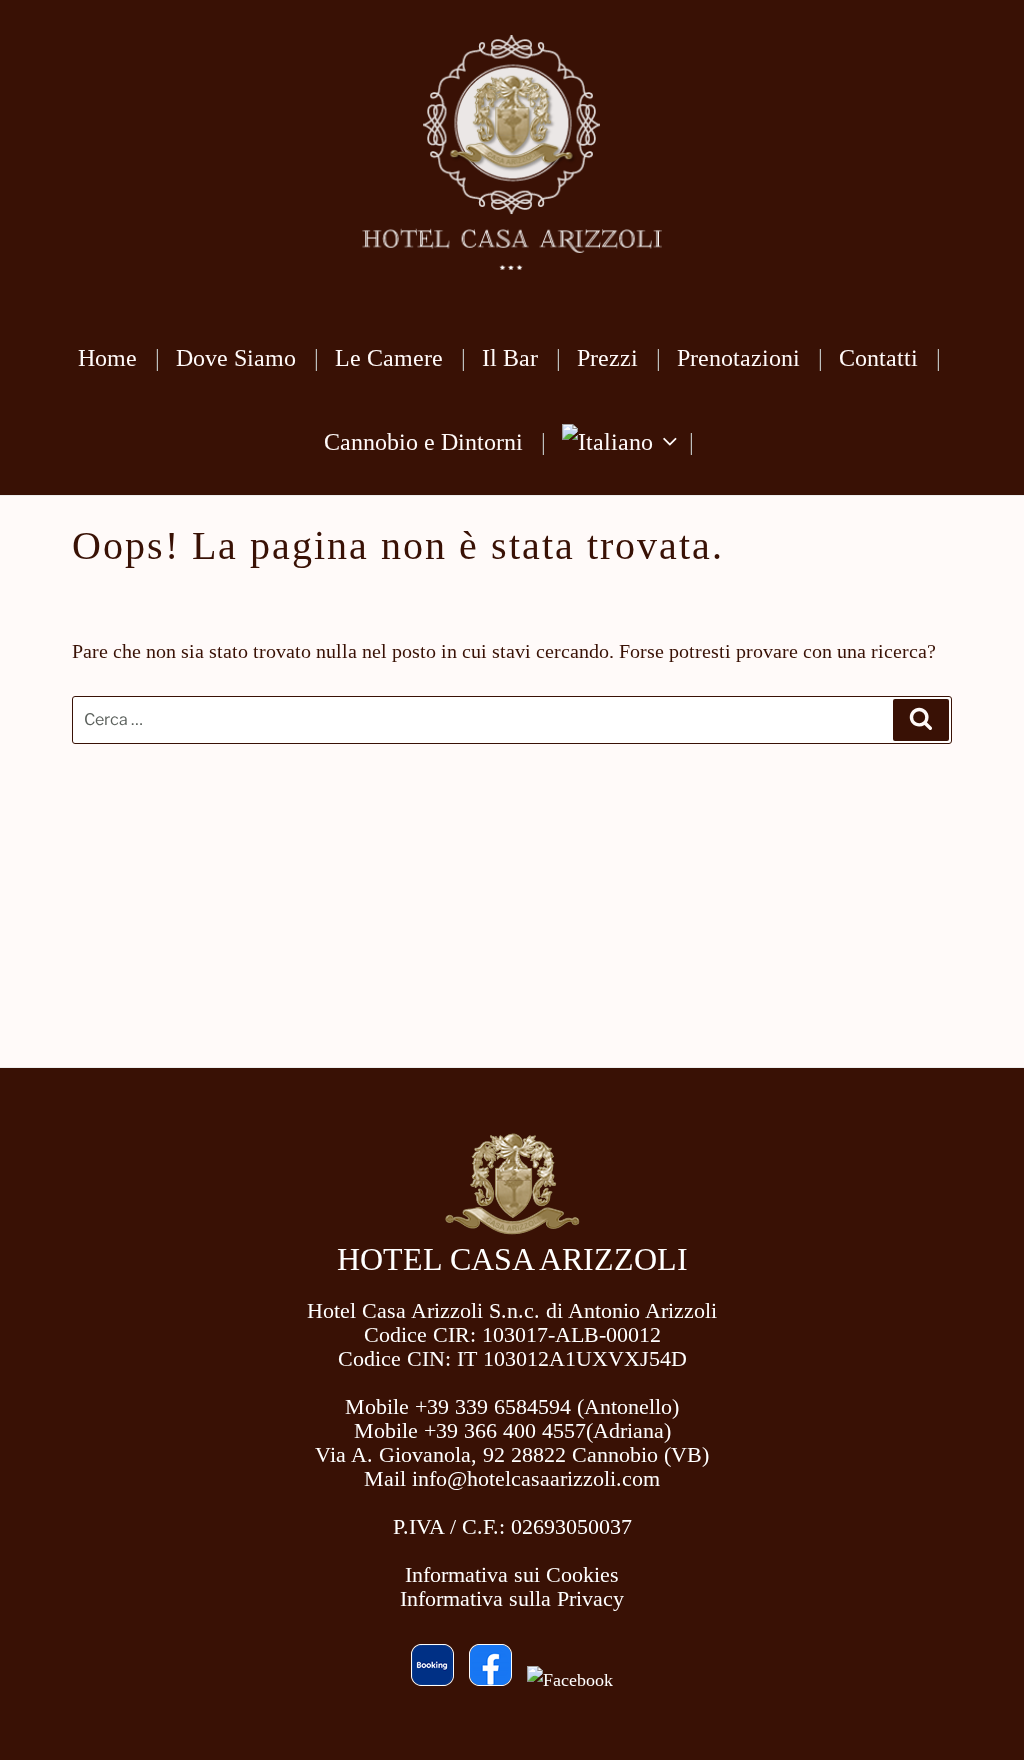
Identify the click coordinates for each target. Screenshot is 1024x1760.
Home (107, 358)
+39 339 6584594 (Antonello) (547, 1406)
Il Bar (510, 358)
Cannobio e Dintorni (423, 442)
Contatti (878, 358)
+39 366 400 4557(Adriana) (547, 1430)
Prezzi (607, 358)
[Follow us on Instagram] (570, 1680)
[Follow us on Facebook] (490, 1680)
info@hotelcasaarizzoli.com (536, 1478)
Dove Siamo (236, 358)
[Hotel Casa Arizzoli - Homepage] (512, 1229)
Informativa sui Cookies (512, 1574)
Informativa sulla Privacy (512, 1598)
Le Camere (389, 358)
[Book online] (432, 1680)
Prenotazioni (738, 358)
